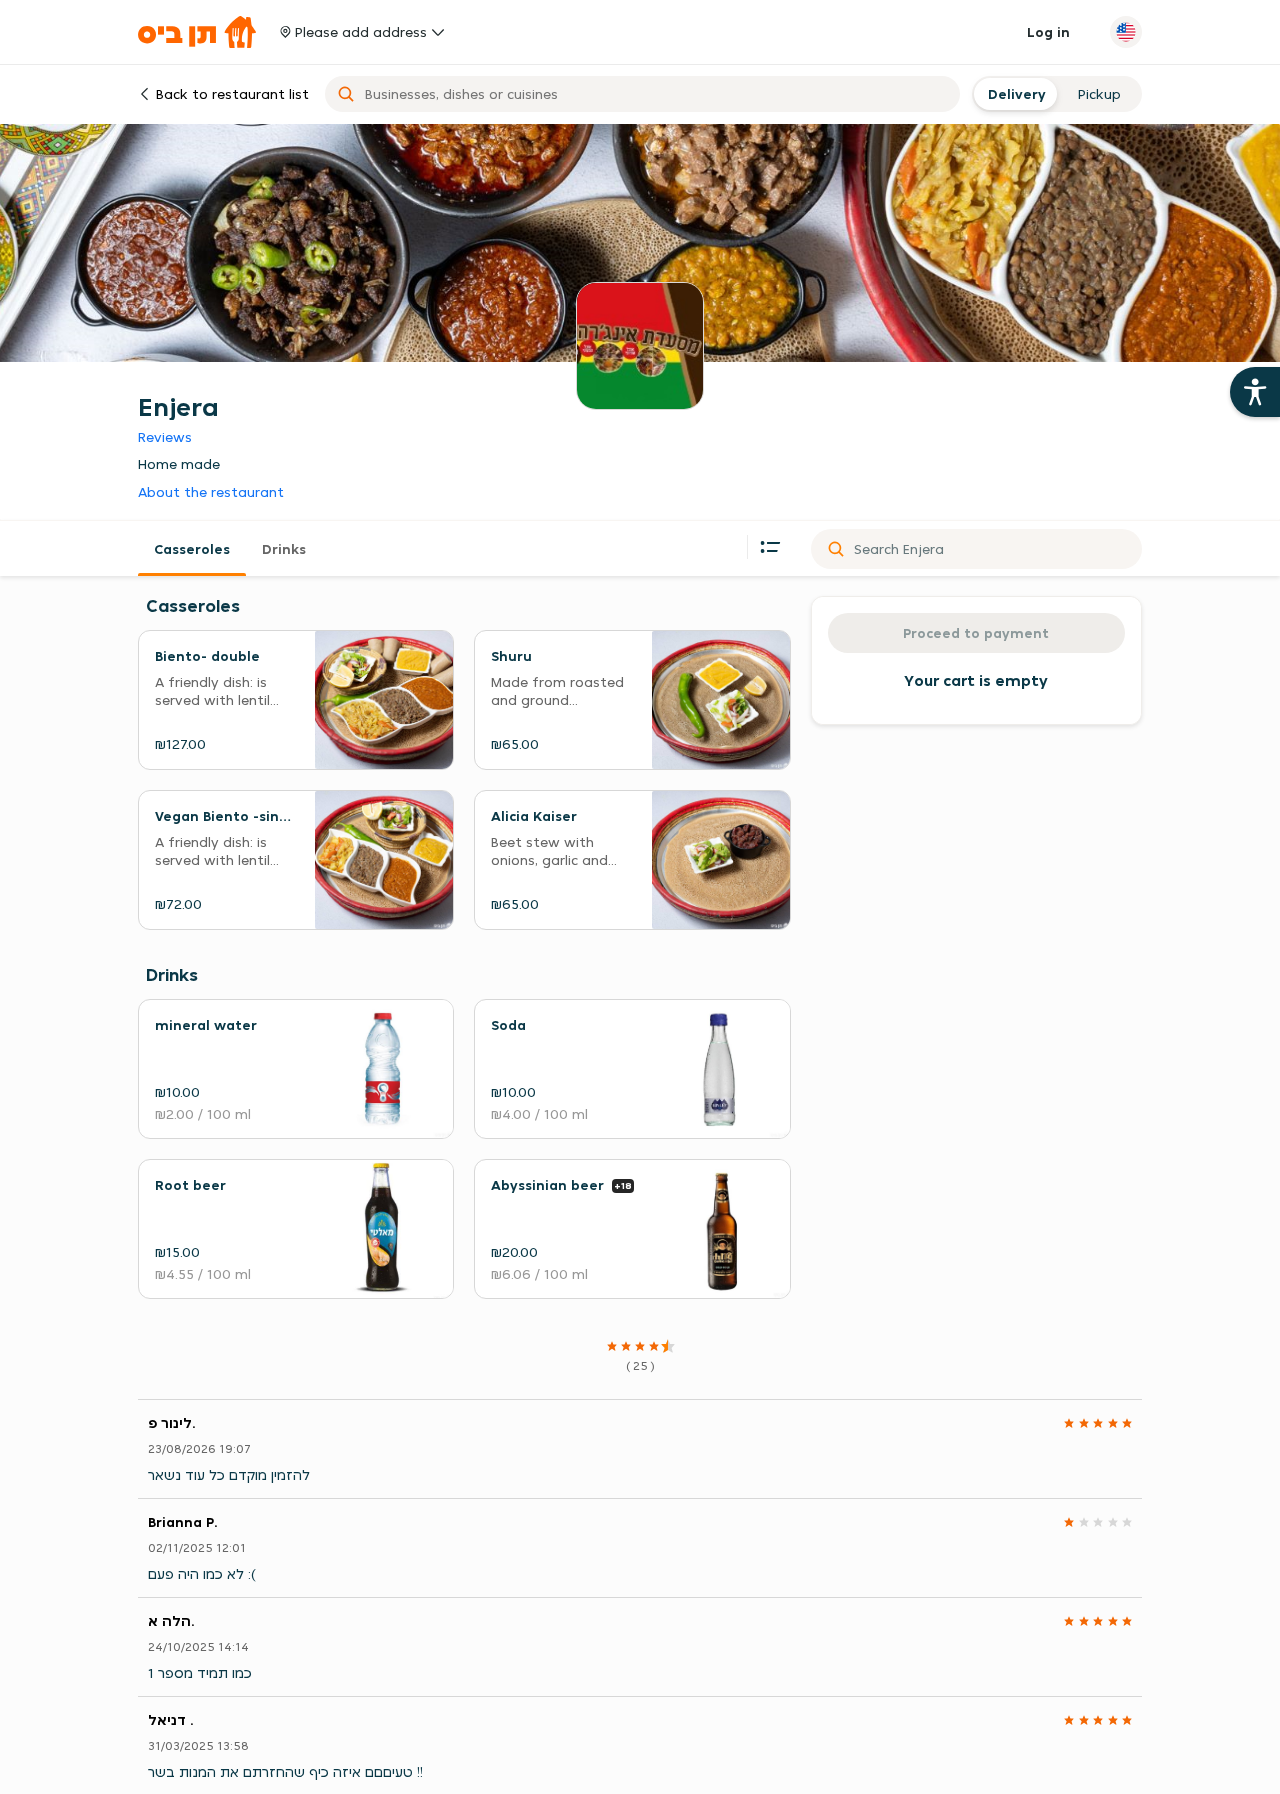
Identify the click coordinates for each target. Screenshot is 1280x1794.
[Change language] (1126, 32)
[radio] (1014, 94)
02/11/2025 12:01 (197, 1547)
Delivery (1014, 94)
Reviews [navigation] (165, 437)
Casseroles (192, 549)
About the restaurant (211, 492)
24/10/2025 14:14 (198, 1646)
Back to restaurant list (232, 94)
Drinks (284, 549)
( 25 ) (640, 1365)
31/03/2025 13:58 (198, 1745)
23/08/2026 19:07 (199, 1448)
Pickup (1099, 94)
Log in (1048, 32)
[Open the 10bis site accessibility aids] (1255, 392)
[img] (640, 1346)
